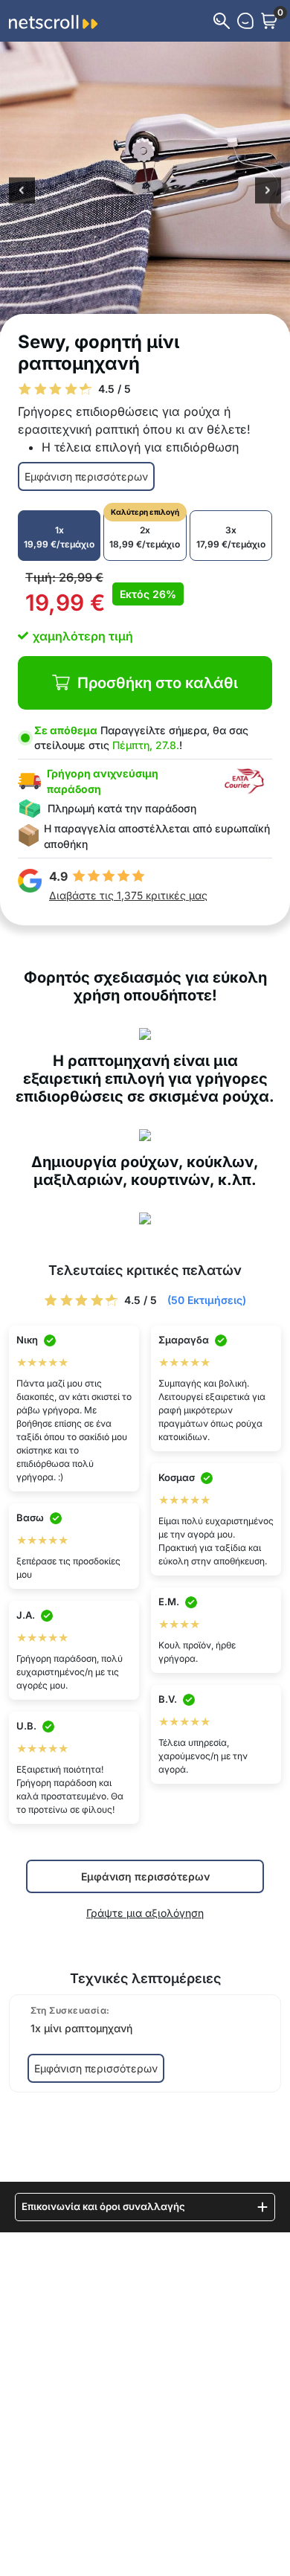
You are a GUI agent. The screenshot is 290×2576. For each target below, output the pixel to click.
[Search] (222, 21)
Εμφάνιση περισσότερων (86, 476)
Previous (22, 192)
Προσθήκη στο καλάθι (158, 683)
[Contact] (245, 21)
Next (268, 192)
